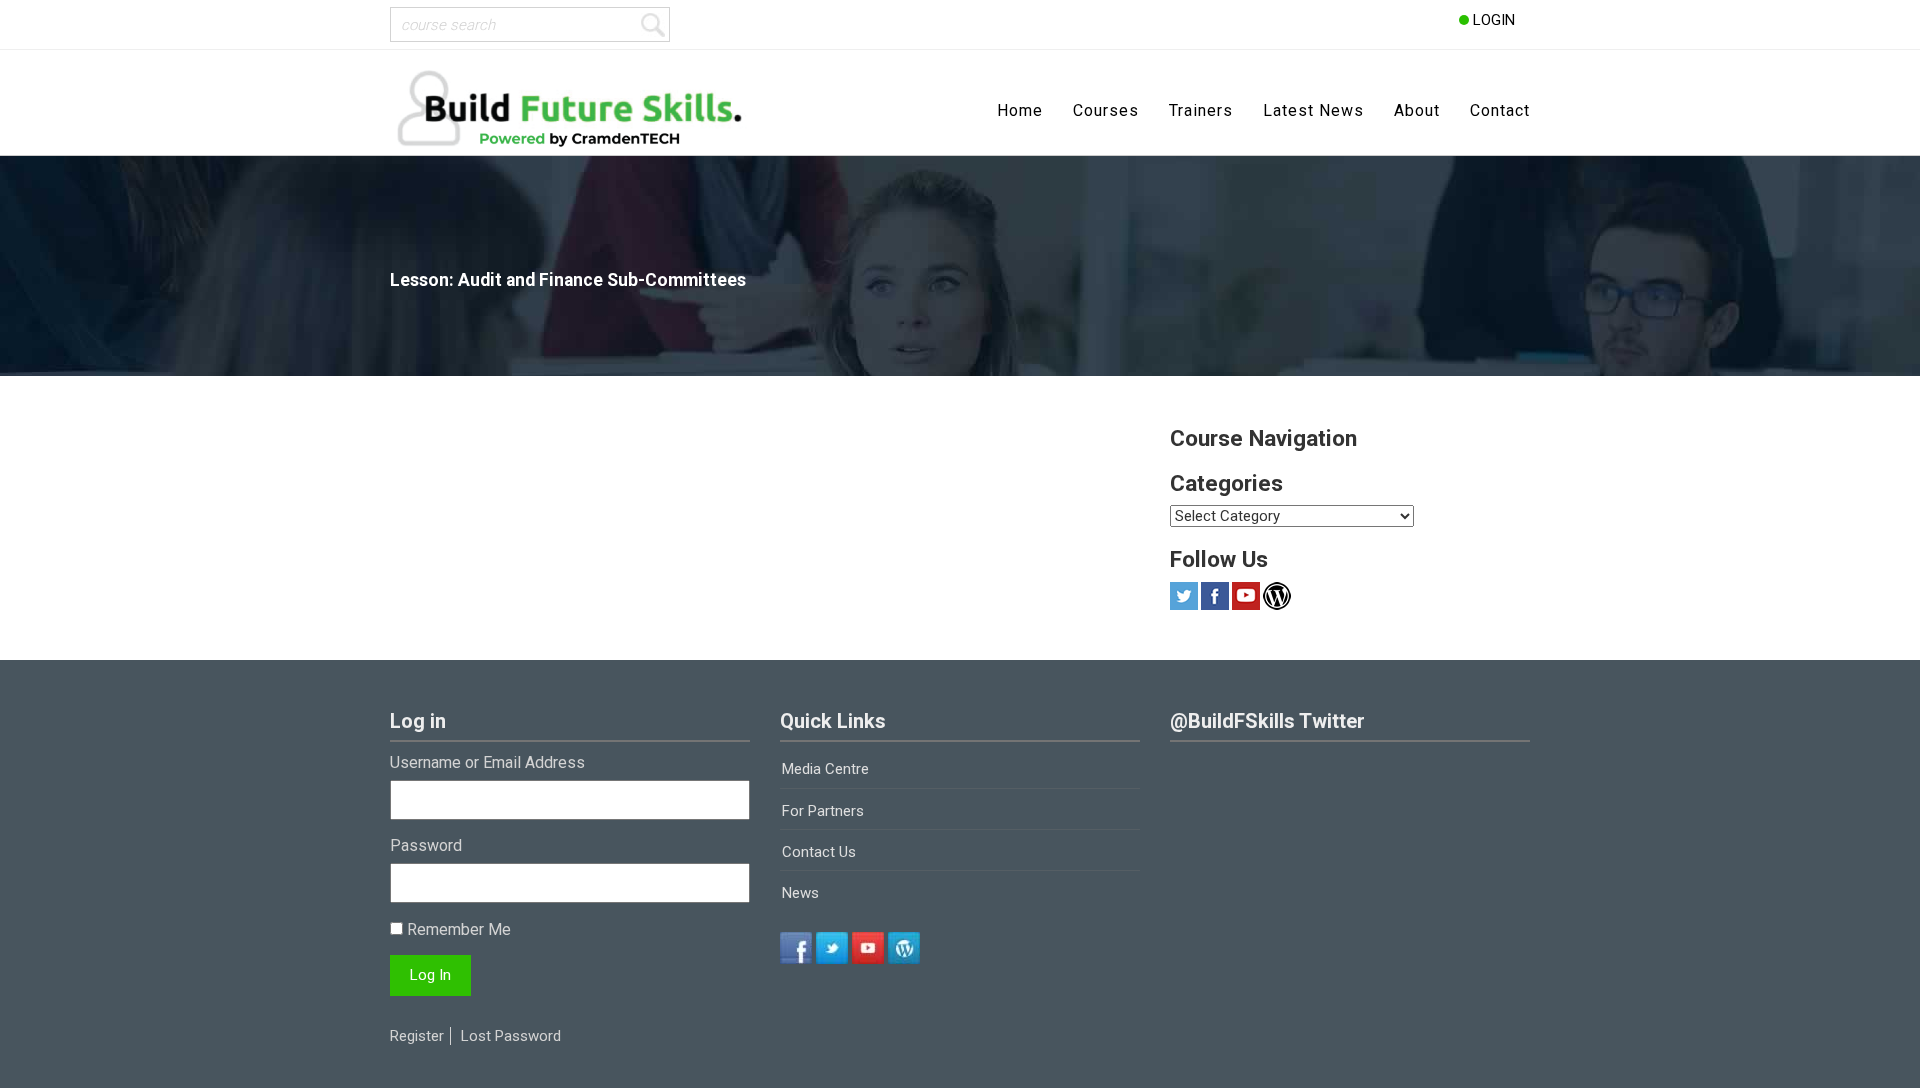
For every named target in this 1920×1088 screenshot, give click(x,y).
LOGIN (1492, 20)
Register (417, 1036)
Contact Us (819, 852)
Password (426, 845)
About (1417, 110)
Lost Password (511, 1036)
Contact (1500, 110)
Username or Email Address (487, 762)
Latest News (1313, 110)
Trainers (1201, 110)
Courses (1106, 110)
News (800, 893)
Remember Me (457, 929)
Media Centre (825, 769)
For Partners (823, 811)
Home (1020, 110)
